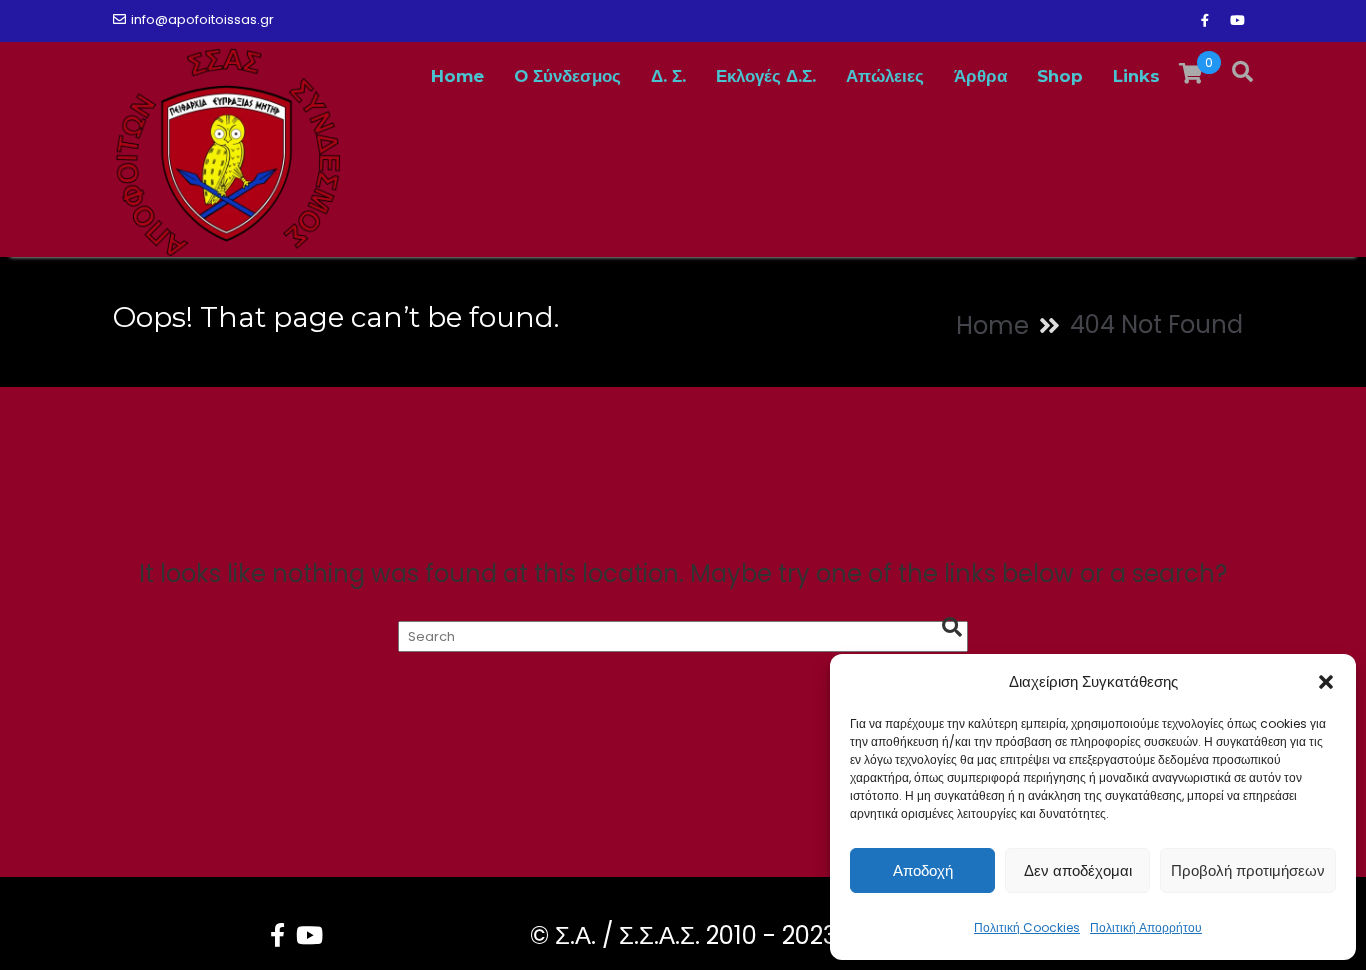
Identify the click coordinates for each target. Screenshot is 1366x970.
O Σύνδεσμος (567, 76)
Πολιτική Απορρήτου (1146, 927)
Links (1136, 76)
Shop (1060, 76)
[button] (1326, 682)
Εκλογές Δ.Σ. (766, 76)
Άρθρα (980, 76)
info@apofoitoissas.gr (202, 19)
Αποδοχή (923, 870)
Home (457, 76)
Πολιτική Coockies (1027, 927)
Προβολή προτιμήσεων (1248, 870)
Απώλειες (885, 76)
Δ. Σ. (668, 76)
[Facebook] (1205, 21)
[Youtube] (1237, 21)
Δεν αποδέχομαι (1078, 870)
